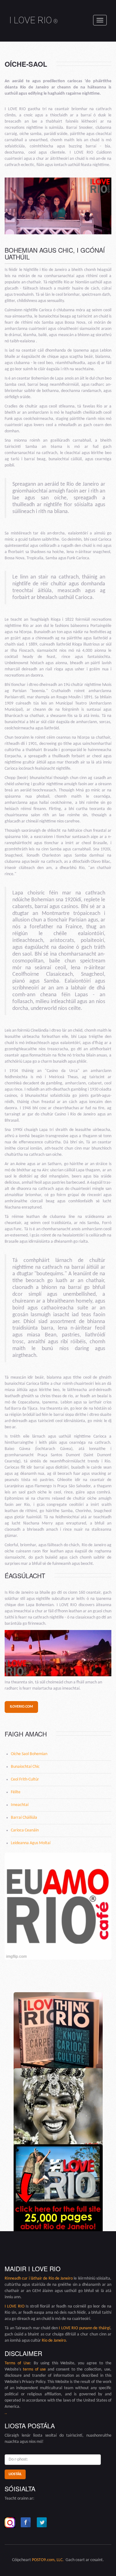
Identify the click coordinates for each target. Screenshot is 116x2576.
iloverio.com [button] (21, 1707)
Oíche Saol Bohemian (29, 1754)
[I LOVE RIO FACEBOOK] (26, 2523)
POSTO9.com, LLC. (48, 2560)
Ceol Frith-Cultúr (25, 1779)
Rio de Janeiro (61, 2279)
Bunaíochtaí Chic (25, 1767)
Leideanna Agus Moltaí (31, 1843)
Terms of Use (17, 2363)
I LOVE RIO (34, 20)
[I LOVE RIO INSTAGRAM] (10, 2523)
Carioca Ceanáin (25, 1830)
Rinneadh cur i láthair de (27, 2279)
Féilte (16, 1792)
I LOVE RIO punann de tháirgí (84, 2328)
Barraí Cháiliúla (24, 1818)
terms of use (34, 2369)
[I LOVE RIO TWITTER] (42, 2523)
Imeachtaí (20, 1805)
